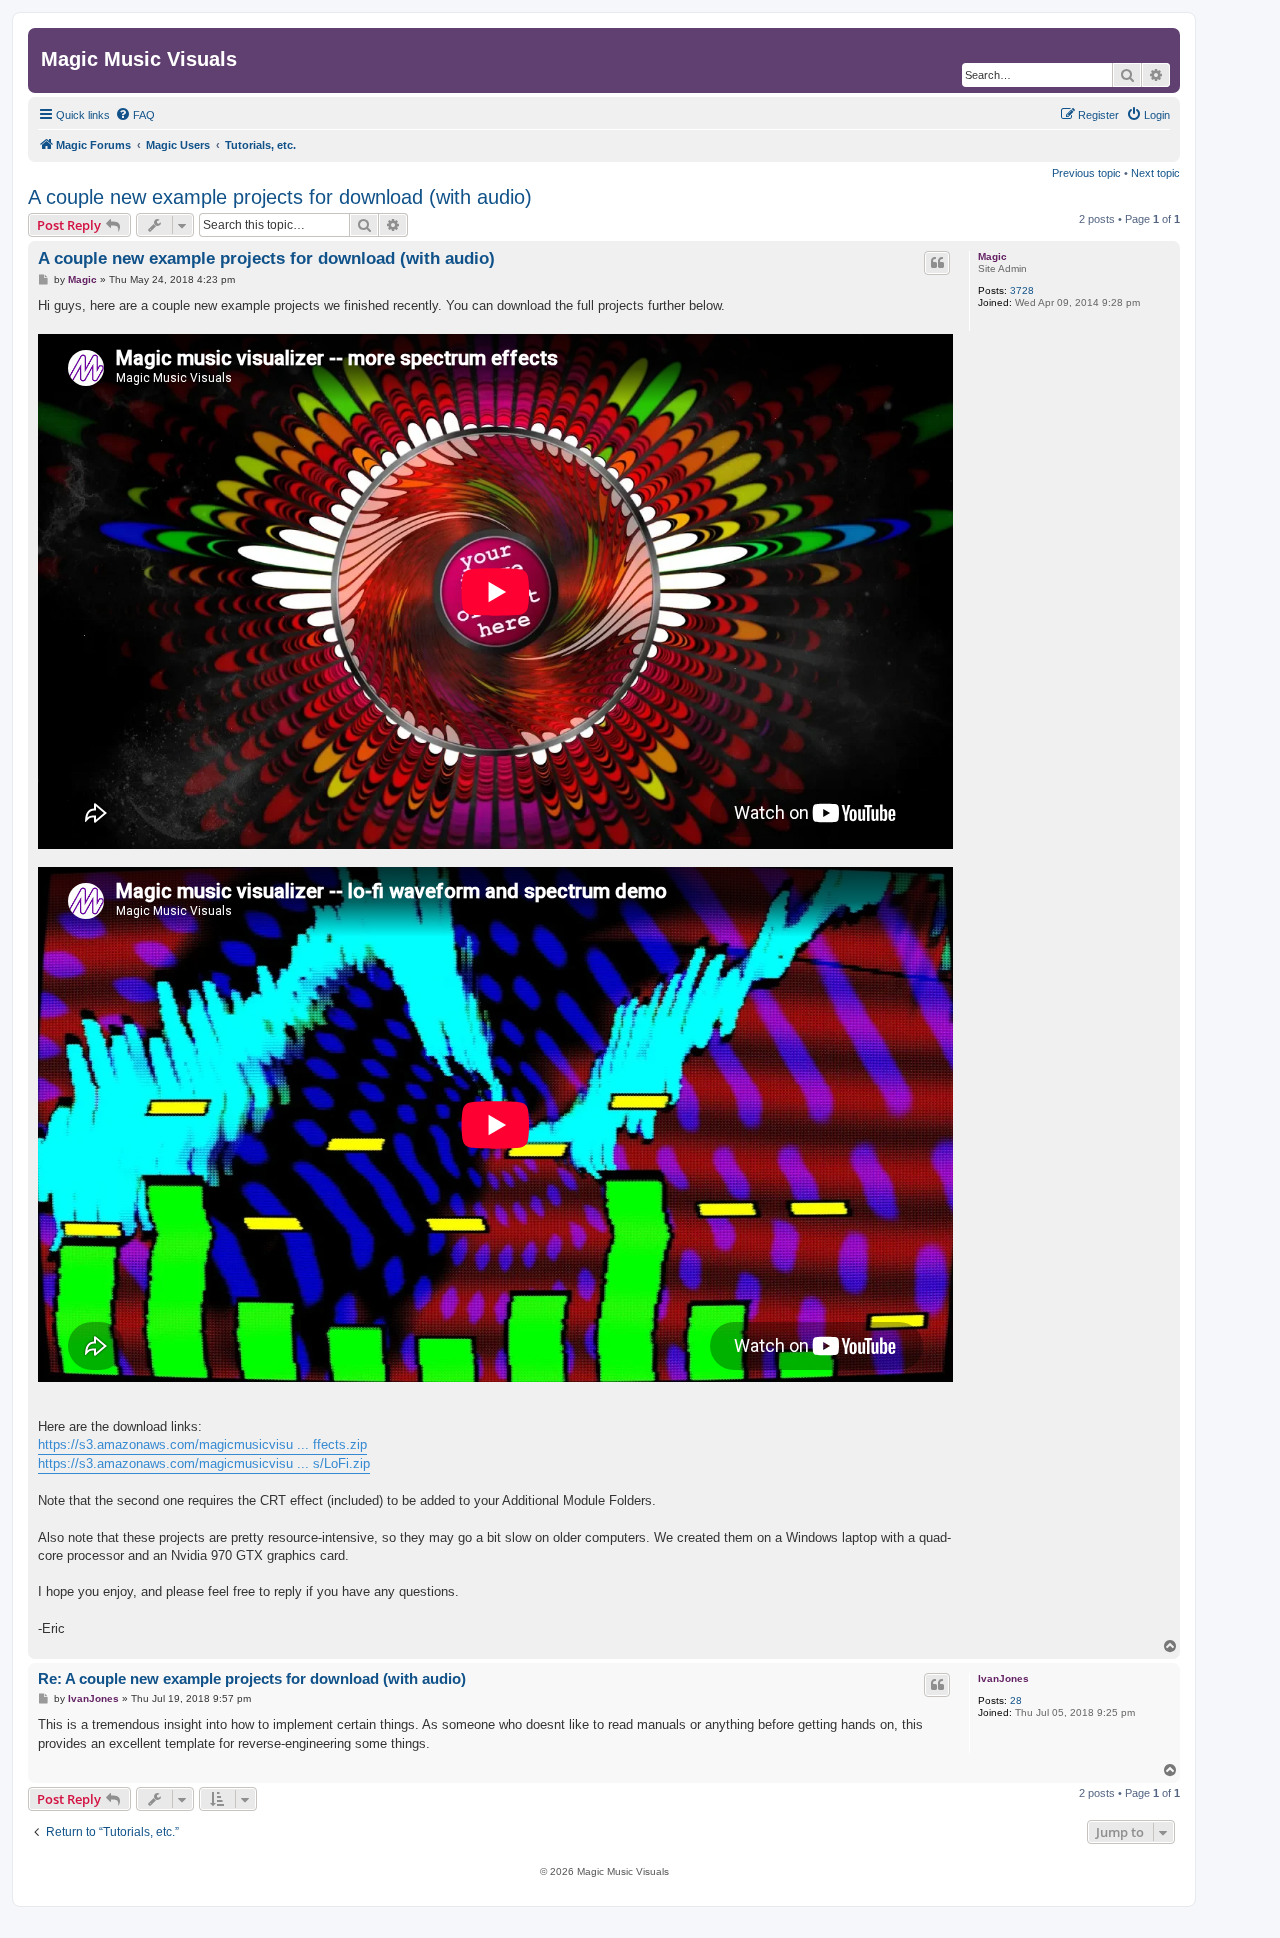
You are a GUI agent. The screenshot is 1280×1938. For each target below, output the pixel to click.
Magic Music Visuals (139, 59)
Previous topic (1086, 173)
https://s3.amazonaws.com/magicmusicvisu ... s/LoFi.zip (204, 1463)
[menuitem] (135, 115)
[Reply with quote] (937, 263)
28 (1016, 1700)
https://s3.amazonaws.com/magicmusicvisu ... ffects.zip (202, 1444)
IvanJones (1003, 1678)
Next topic (1155, 173)
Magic (992, 256)
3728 (1022, 290)
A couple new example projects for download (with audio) (280, 197)
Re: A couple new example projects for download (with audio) (252, 1678)
